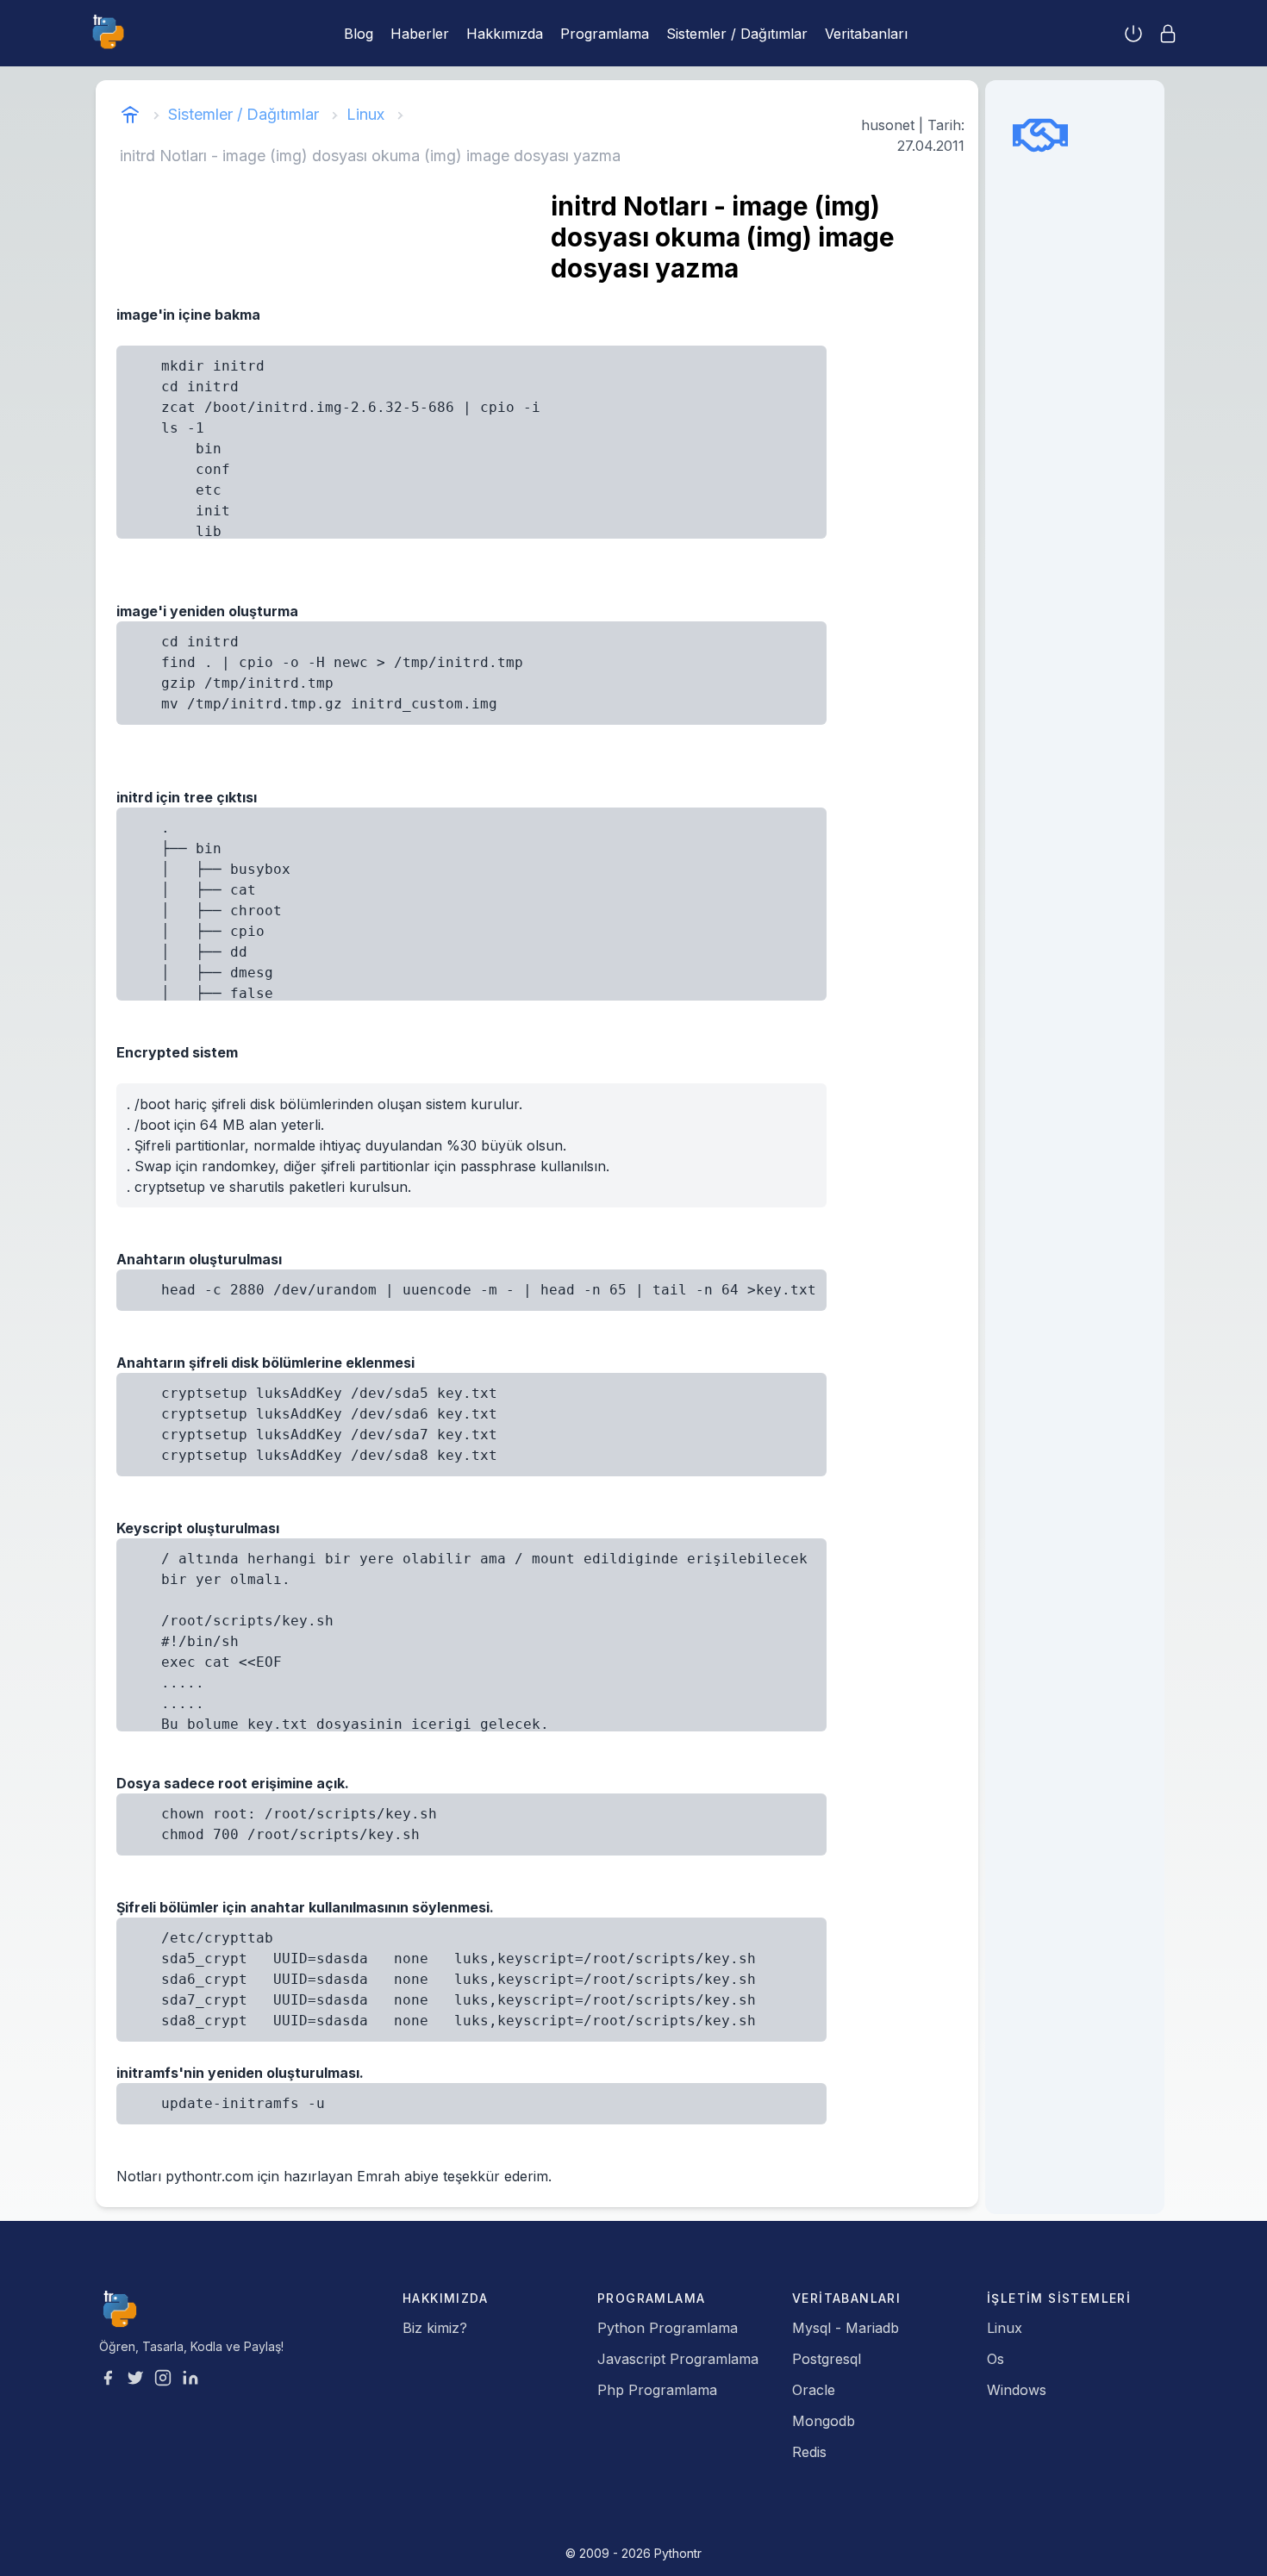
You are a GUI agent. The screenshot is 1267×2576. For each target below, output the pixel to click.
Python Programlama (668, 2328)
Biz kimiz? (435, 2328)
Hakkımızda (505, 34)
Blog (359, 34)
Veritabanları (866, 34)
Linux (365, 114)
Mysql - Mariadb (846, 2328)
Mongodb (824, 2421)
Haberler (420, 34)
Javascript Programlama (678, 2359)
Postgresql (827, 2359)
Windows (1017, 2390)
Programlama (605, 34)
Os (995, 2359)
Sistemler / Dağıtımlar (737, 34)
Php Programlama (657, 2390)
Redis (809, 2452)
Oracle (814, 2390)
